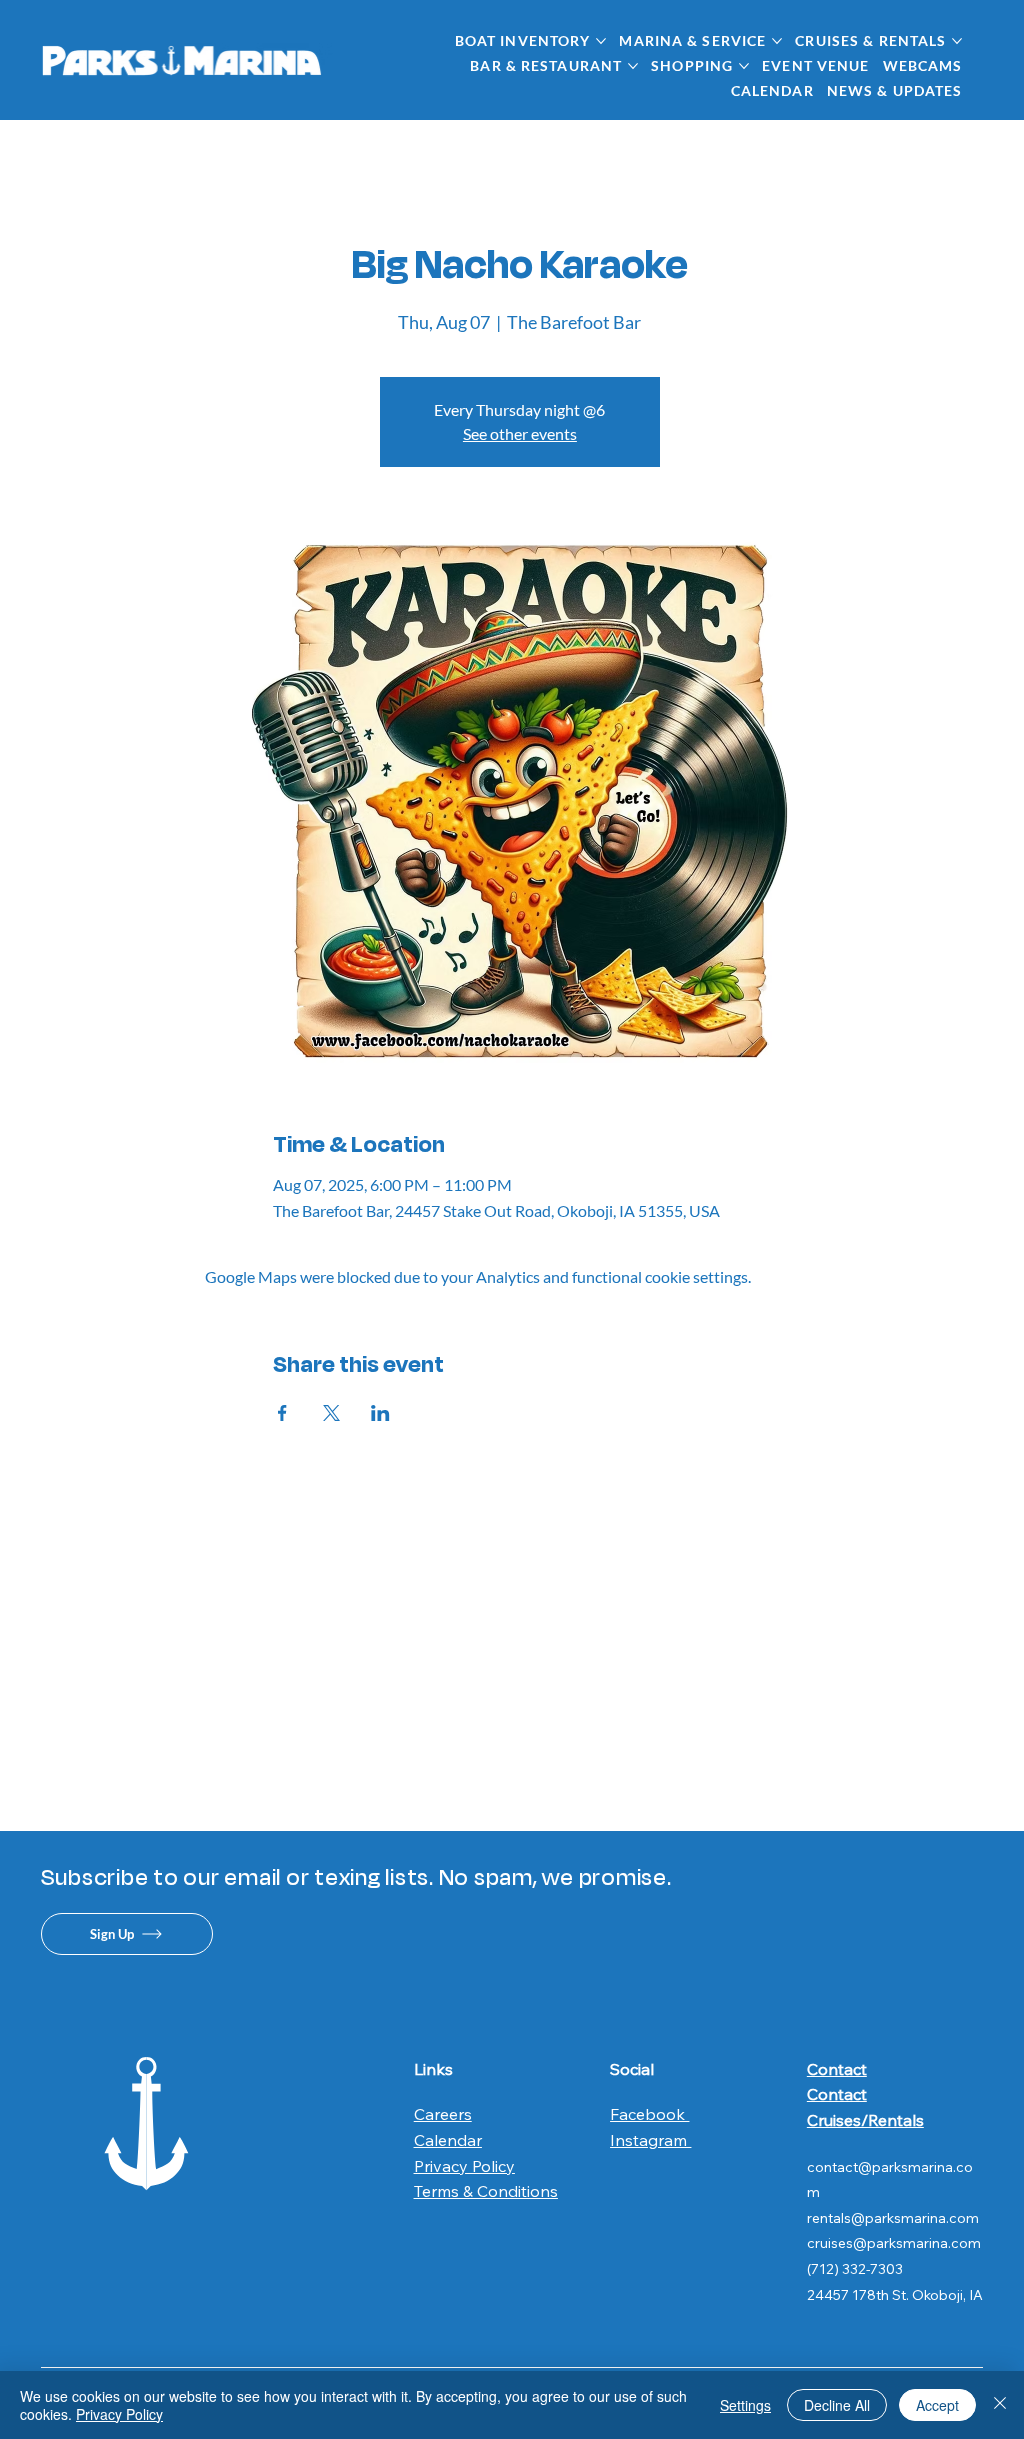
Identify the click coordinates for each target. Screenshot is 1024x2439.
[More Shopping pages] (744, 66)
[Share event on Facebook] (282, 1413)
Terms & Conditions (486, 2191)
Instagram (650, 2140)
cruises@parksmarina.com (894, 2243)
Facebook (649, 2114)
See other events (520, 433)
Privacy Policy (464, 2166)
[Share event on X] (331, 1413)
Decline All (837, 2405)
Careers (443, 2114)
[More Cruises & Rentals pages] (957, 41)
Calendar (448, 2140)
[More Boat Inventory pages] (601, 41)
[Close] (1000, 2405)
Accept (937, 2405)
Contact (837, 2069)
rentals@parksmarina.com (893, 2218)
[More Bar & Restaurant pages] (633, 66)
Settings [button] (745, 2405)
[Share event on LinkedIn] (380, 1413)
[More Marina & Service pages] (777, 41)
